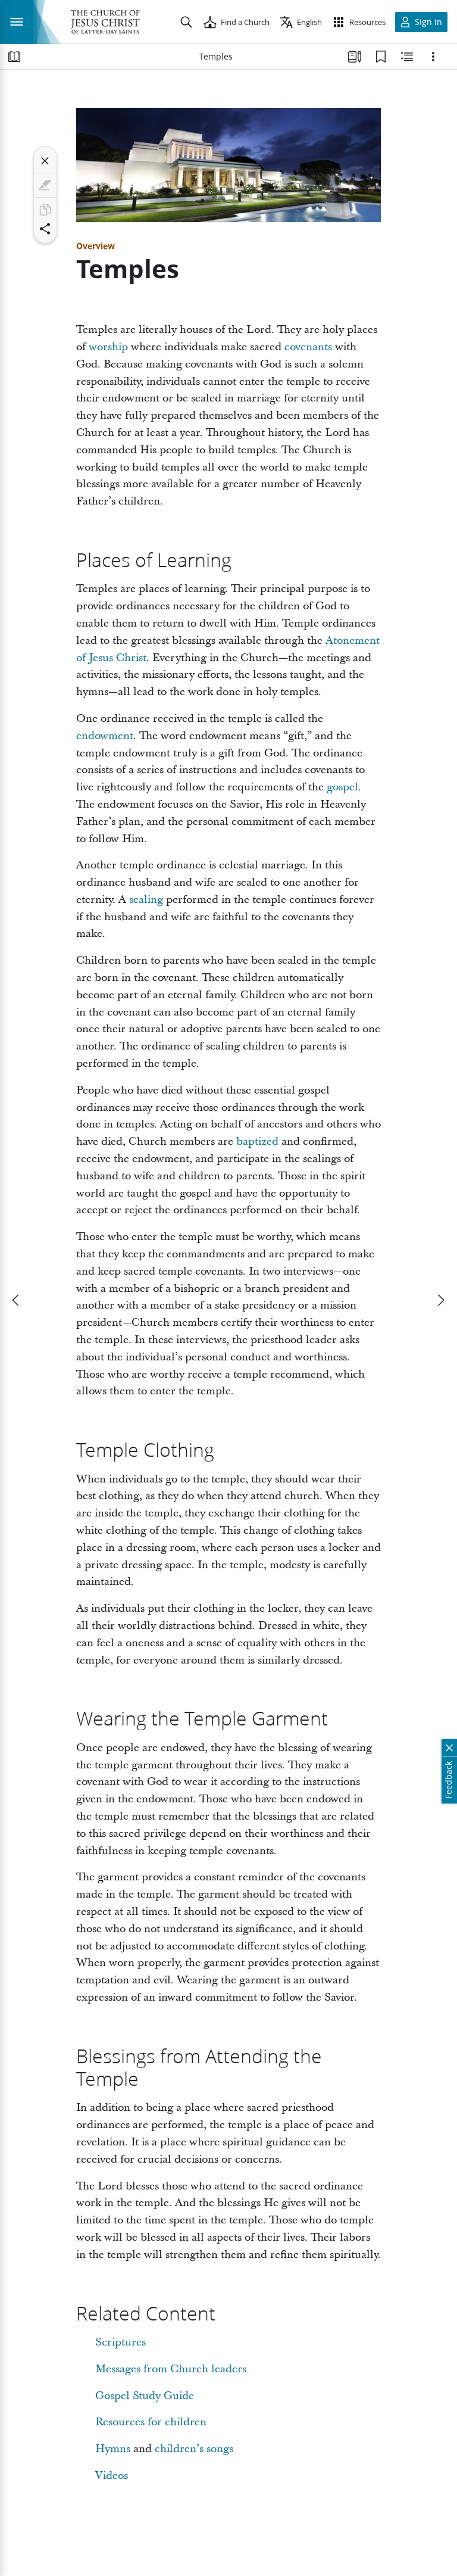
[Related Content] (407, 57)
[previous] (17, 1300)
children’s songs (194, 2449)
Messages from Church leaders (171, 2369)
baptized (257, 1141)
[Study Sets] (355, 57)
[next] (440, 1300)
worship (108, 347)
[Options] (433, 57)
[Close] (45, 161)
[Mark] (45, 185)
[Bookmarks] (381, 57)
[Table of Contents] (14, 57)
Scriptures (120, 2342)
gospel (342, 787)
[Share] (45, 229)
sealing (146, 900)
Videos (112, 2476)
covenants (308, 347)
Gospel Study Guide (145, 2396)
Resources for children (151, 2422)
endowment (105, 736)
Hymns (113, 2449)
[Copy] (45, 210)
